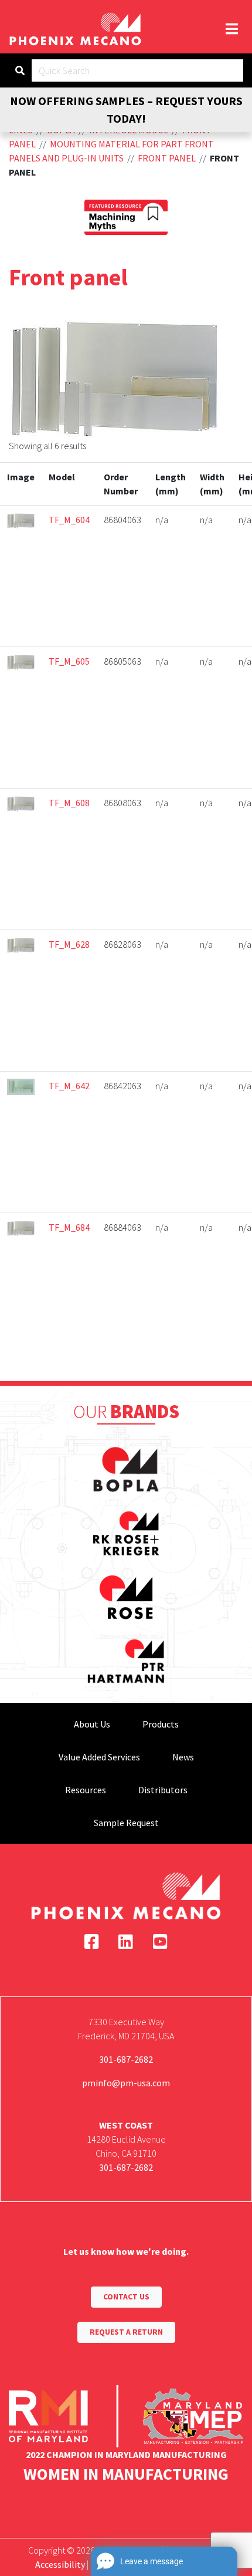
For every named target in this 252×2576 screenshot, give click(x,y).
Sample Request (126, 1823)
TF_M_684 (69, 1227)
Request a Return (126, 2332)
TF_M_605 (69, 661)
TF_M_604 (69, 520)
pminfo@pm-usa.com (126, 2083)
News (183, 1757)
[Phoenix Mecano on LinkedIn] (126, 1942)
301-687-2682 (126, 2059)
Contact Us (126, 2297)
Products (161, 1724)
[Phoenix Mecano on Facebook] (92, 1942)
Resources (86, 1790)
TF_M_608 (69, 803)
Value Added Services (99, 1757)
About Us (92, 1724)
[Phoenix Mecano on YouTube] (160, 1942)
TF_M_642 (69, 1086)
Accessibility (60, 2564)
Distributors (163, 1790)
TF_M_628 (69, 944)
